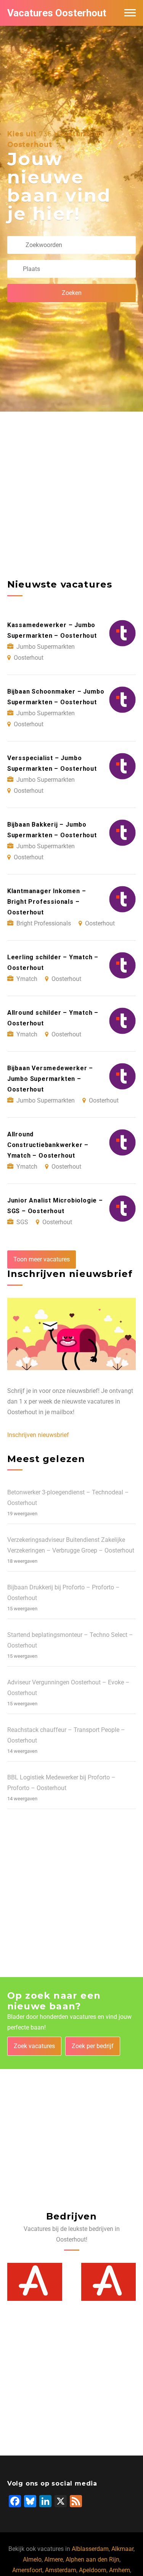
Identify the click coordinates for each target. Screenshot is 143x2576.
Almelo (32, 2559)
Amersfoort (27, 2570)
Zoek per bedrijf (93, 2046)
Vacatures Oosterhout (57, 13)
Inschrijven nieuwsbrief (38, 1435)
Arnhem (120, 2570)
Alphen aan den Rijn (92, 2559)
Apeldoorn (93, 2570)
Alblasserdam (90, 2549)
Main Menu (130, 13)
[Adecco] (35, 2282)
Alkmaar (122, 2549)
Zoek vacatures (34, 2046)
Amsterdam (61, 2570)
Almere (54, 2559)
